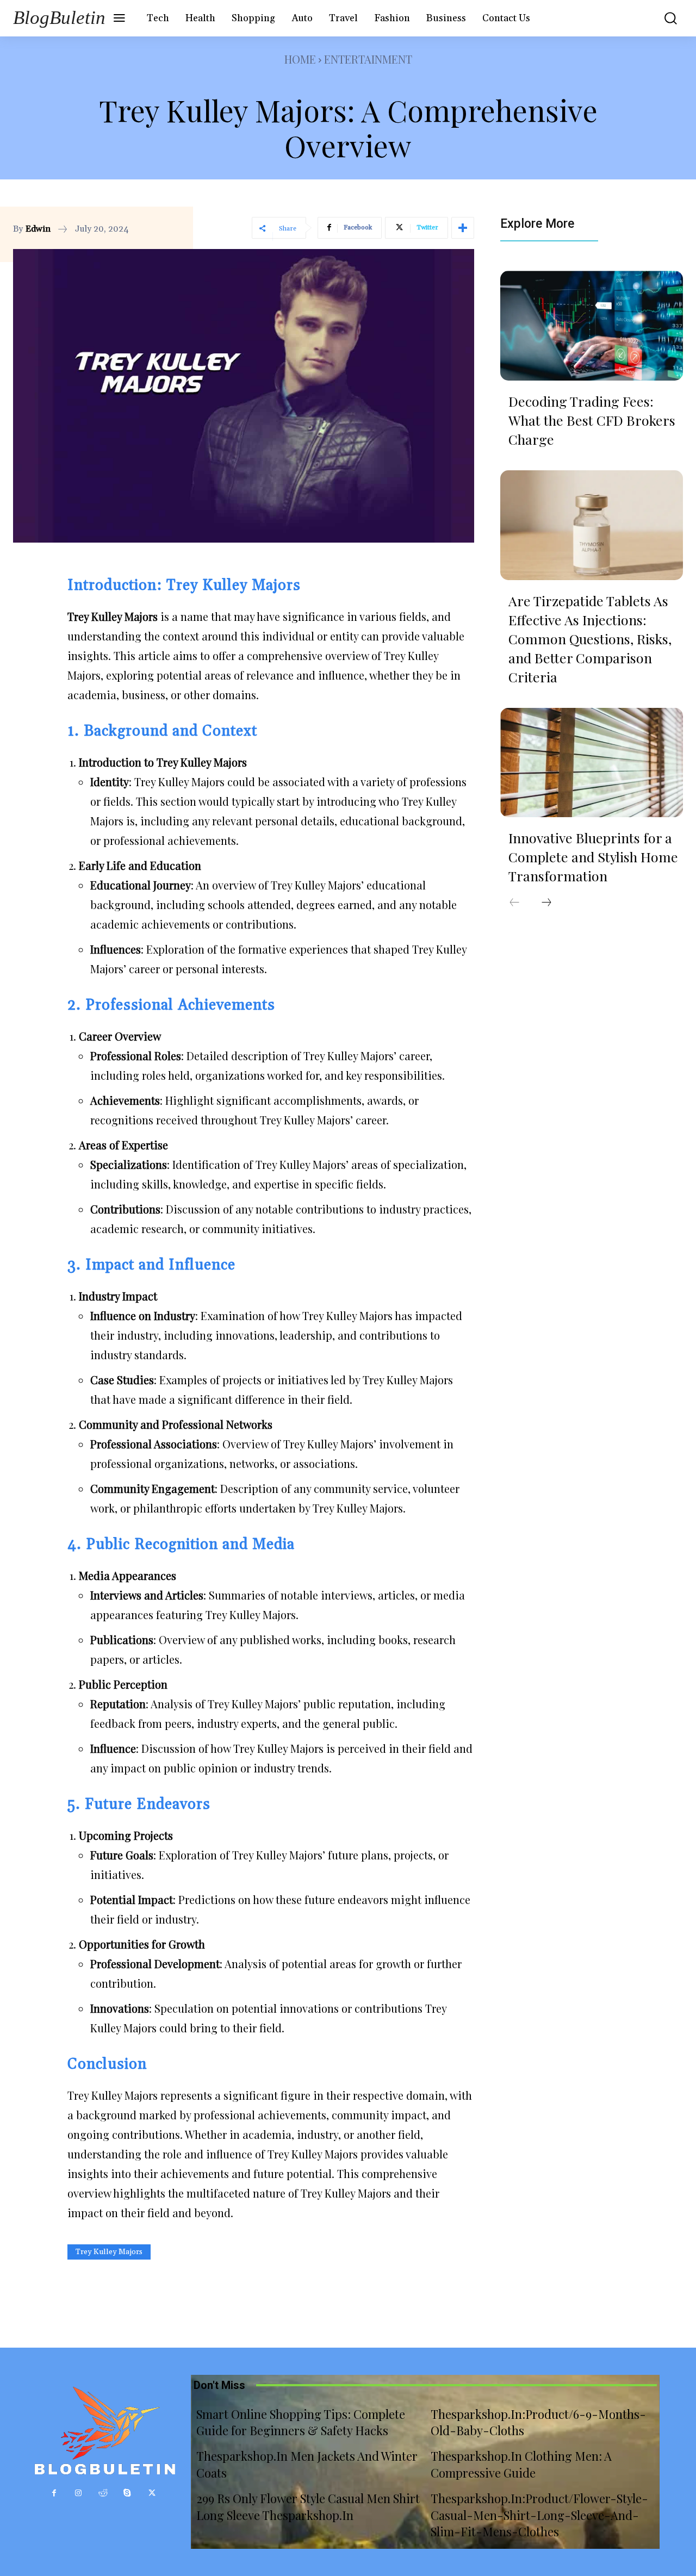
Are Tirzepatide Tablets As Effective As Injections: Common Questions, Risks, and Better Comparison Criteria (590, 639)
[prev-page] (514, 903)
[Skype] (128, 2493)
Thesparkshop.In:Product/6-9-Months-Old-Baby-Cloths (538, 2422)
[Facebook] (54, 2493)
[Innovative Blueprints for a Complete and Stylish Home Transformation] (592, 763)
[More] (463, 228)
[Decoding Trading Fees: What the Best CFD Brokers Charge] (592, 326)
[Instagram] (79, 2493)
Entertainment (368, 59)
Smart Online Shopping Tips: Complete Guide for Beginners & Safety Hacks (301, 2422)
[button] (665, 18)
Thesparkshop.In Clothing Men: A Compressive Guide (521, 2464)
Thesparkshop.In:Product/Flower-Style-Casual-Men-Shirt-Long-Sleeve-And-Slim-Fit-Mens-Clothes (539, 2515)
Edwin (38, 229)
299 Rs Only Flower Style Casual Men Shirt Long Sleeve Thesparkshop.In (308, 2507)
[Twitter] (152, 2493)
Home (300, 59)
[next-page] (546, 903)
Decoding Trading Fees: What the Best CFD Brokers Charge (592, 420)
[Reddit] (103, 2493)
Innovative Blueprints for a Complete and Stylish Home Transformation (593, 857)
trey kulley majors (109, 2252)
